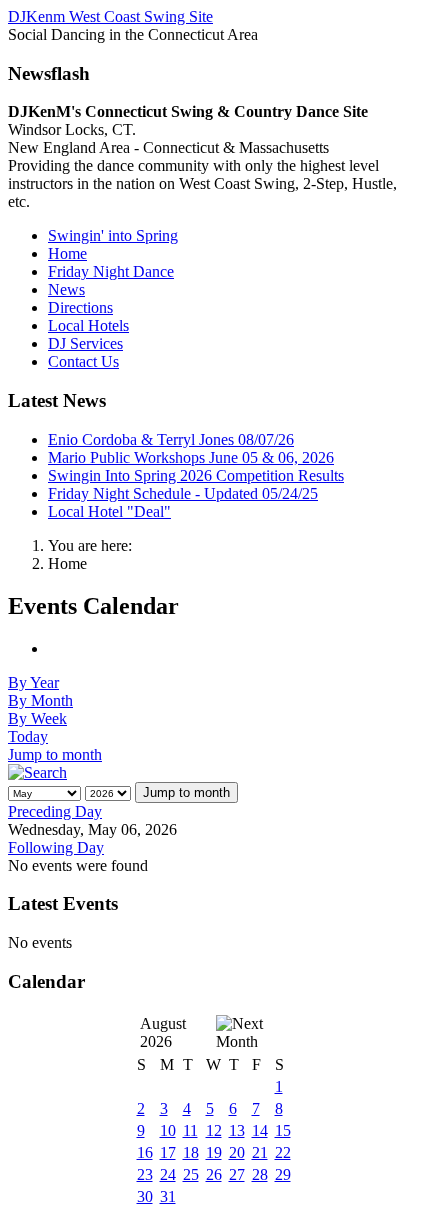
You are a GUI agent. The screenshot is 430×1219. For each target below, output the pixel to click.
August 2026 (163, 1032)
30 (145, 1196)
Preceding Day (55, 811)
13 (237, 1130)
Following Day (56, 847)
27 (237, 1174)
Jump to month (55, 754)
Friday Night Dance (111, 271)
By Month (40, 700)
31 (168, 1196)
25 (191, 1174)
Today (28, 736)
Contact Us (83, 361)
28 (260, 1174)
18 (191, 1152)
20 (237, 1152)
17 (168, 1152)
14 (260, 1130)
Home (67, 253)
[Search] (37, 772)
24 (168, 1174)
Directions (80, 307)
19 (214, 1152)
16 (145, 1152)
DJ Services (85, 343)
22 (283, 1152)
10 (168, 1130)
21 (260, 1152)
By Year (33, 682)
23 (145, 1174)
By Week (37, 718)
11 (190, 1130)
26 (214, 1174)
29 (283, 1174)
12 (214, 1130)
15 (283, 1130)
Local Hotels (88, 325)
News (66, 289)
